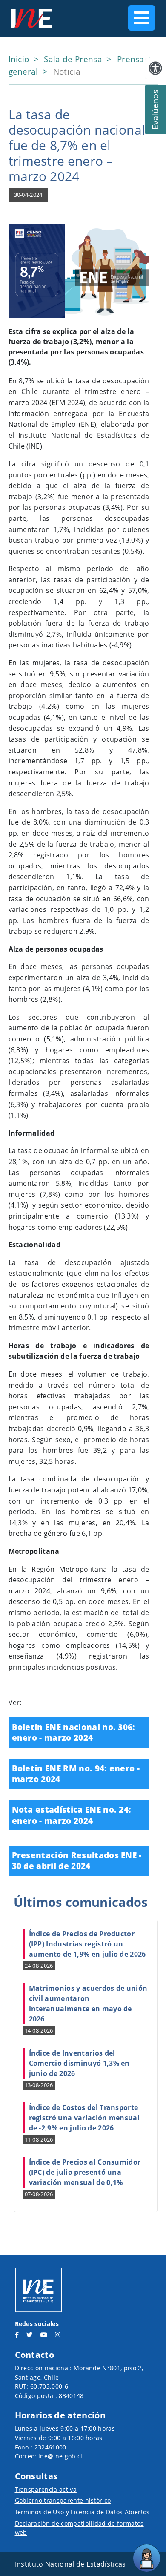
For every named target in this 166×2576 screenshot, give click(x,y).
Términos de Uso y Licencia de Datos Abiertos (82, 2512)
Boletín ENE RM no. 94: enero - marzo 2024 (76, 1774)
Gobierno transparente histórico (63, 2500)
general (25, 71)
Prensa (132, 59)
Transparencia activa (46, 2489)
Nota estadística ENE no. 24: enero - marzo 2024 (72, 1815)
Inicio (20, 59)
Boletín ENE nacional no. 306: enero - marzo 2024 (74, 1732)
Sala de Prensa (74, 59)
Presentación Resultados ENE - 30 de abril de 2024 (77, 1861)
